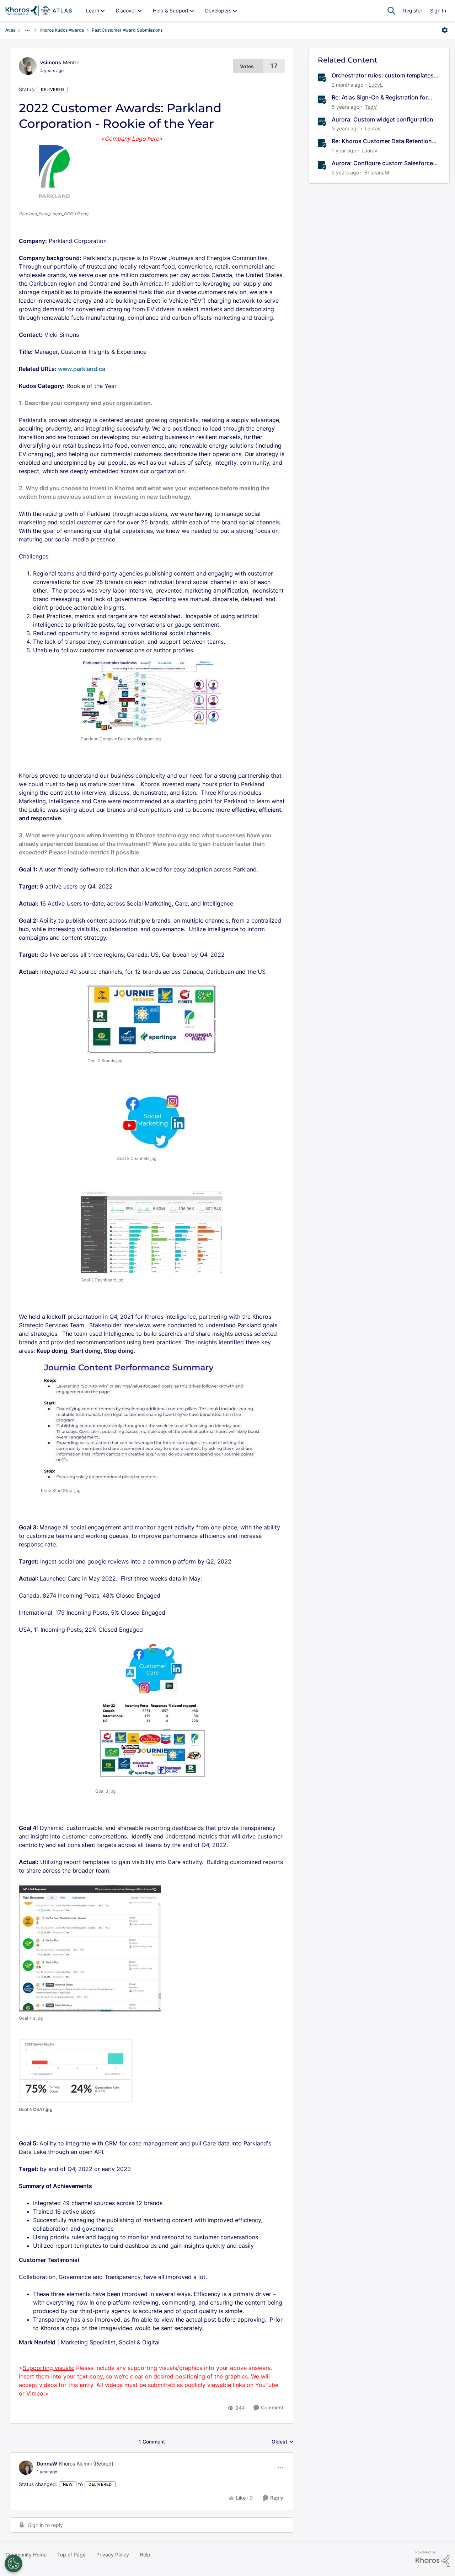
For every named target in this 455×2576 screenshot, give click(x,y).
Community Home (26, 2555)
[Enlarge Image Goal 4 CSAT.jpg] (76, 2071)
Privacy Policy (113, 2555)
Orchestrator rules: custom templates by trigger (383, 75)
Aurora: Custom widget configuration (382, 119)
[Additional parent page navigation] (27, 30)
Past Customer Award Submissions (127, 30)
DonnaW (47, 2464)
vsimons (51, 62)
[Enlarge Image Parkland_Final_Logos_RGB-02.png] (54, 172)
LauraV (373, 128)
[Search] (391, 11)
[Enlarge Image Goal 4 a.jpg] (90, 1948)
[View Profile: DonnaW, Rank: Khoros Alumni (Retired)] (26, 2468)
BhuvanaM (377, 172)
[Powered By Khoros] (433, 2559)
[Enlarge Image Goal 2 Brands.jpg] (152, 1019)
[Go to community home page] (39, 11)
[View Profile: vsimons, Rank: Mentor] (28, 66)
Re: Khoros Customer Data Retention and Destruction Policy (382, 141)
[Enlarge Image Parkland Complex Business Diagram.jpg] (152, 696)
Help (145, 2555)
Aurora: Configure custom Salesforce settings (382, 163)
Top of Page (71, 2555)
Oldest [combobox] (283, 2442)
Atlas (10, 30)
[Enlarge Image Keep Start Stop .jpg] (152, 1424)
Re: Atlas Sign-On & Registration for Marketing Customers (380, 98)
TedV (371, 107)
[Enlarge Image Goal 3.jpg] (152, 1713)
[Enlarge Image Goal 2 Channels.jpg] (152, 1122)
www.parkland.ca (82, 369)
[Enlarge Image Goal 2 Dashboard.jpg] (152, 1232)
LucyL (376, 85)
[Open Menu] (445, 30)
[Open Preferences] (14, 2564)
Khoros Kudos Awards (62, 30)
